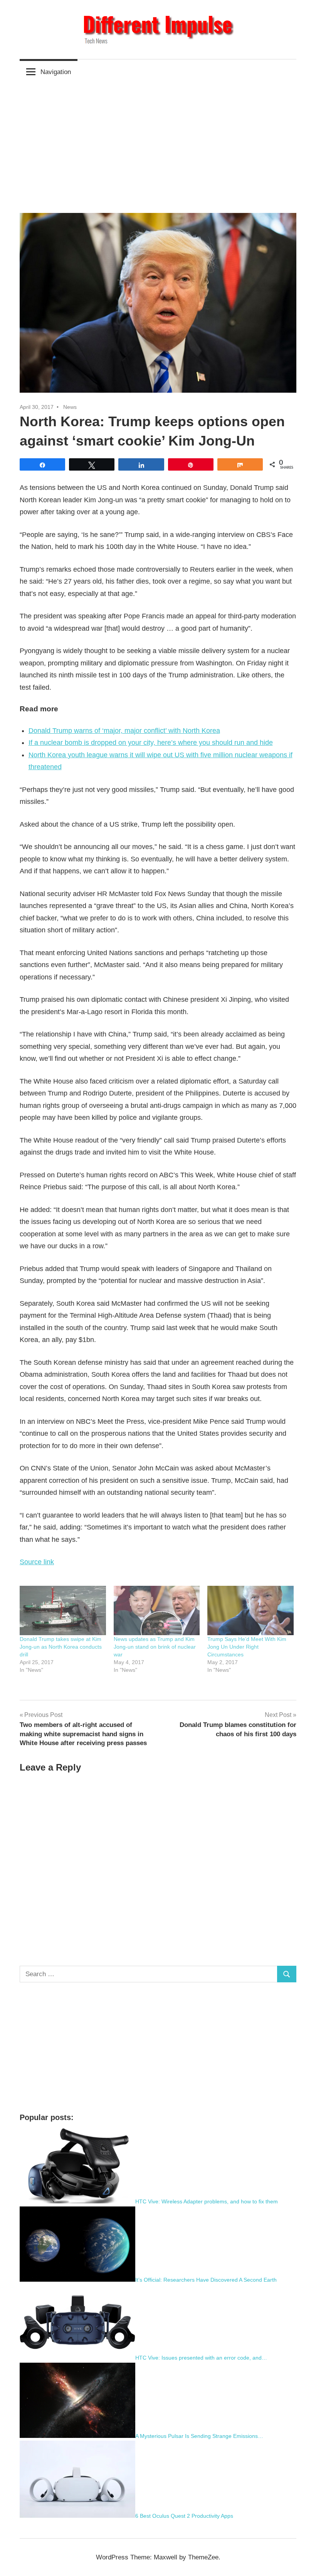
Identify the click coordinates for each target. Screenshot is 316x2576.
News (70, 407)
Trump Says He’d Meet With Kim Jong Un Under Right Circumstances (247, 1647)
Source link (37, 1562)
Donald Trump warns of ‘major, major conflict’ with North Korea (124, 731)
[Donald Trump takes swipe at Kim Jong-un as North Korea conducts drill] (63, 1610)
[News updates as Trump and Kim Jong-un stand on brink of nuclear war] (157, 1610)
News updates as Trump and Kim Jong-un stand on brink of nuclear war (155, 1647)
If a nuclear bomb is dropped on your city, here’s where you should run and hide (151, 743)
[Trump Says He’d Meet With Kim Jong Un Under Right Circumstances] (250, 1610)
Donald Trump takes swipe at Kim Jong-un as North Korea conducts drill (61, 1647)
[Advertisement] (158, 142)
